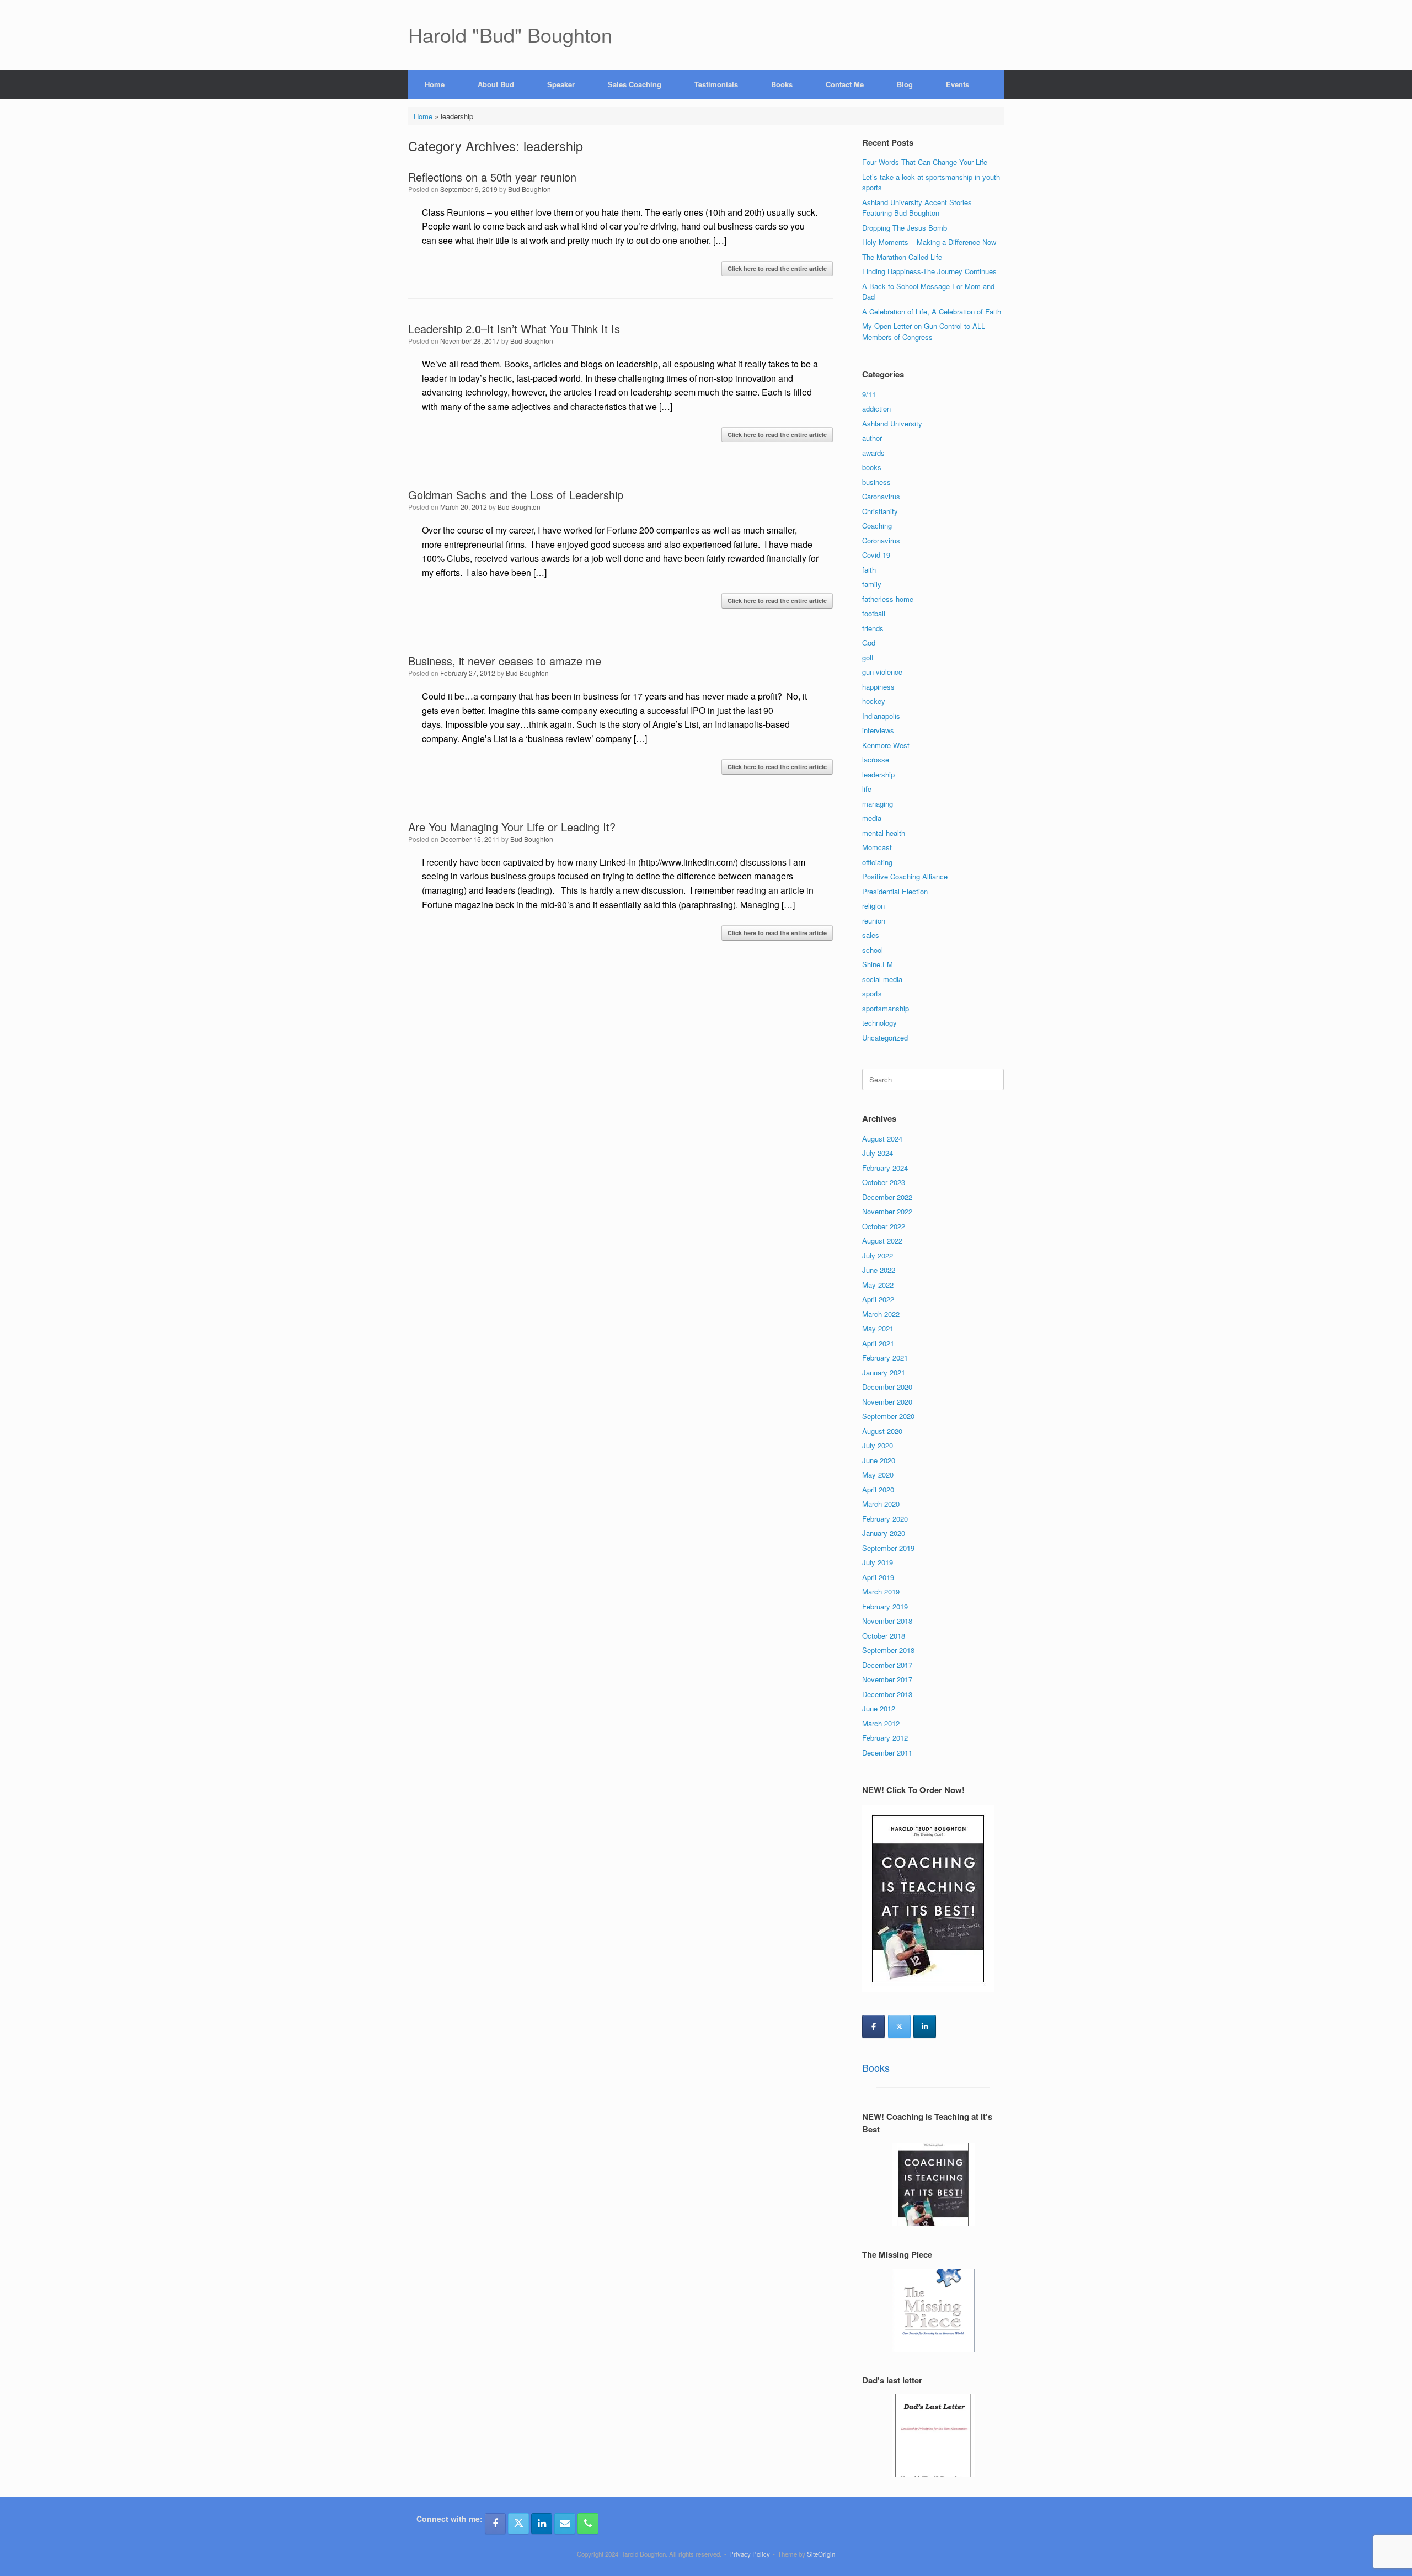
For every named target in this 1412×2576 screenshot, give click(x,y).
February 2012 (885, 1738)
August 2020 (882, 1431)
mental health (884, 833)
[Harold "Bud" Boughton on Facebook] (873, 2026)
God (869, 642)
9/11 (869, 394)
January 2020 (884, 1533)
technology (879, 1023)
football (874, 613)
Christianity (880, 511)
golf (868, 657)
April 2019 (878, 1577)
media (872, 818)
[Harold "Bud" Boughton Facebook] (495, 2524)
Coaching (877, 526)
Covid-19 (876, 555)
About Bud (496, 84)
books (872, 467)
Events (958, 84)
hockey (874, 701)
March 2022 (881, 1314)
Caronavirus (881, 496)
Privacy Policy (750, 2554)
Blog (905, 84)
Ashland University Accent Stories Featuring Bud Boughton (917, 208)
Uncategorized (885, 1038)
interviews (878, 730)
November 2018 (887, 1621)
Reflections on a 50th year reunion (492, 177)
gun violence (882, 672)
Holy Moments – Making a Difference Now (929, 242)
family (872, 584)
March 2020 (881, 1504)
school (873, 950)
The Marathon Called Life (902, 257)
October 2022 (884, 1226)
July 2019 (878, 1562)
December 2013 (887, 1694)
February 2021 (885, 1358)
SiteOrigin (821, 2554)
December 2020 (887, 1387)
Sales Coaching (635, 84)
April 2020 (878, 1489)
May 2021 (878, 1328)
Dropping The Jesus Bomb (905, 228)
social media (882, 979)
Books (782, 84)
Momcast (877, 847)
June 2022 (879, 1270)
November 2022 (887, 1211)
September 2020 (888, 1416)
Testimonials (716, 84)
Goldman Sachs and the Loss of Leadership (516, 495)
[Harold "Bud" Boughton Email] (565, 2524)
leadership (878, 774)
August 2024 (882, 1138)
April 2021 (878, 1343)
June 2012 (879, 1708)
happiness (878, 687)
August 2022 (882, 1241)
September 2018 (888, 1650)
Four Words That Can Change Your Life (925, 162)
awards (873, 453)
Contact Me (845, 84)
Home (435, 84)
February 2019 (885, 1606)
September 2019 (888, 1548)
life (867, 789)
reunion (874, 921)
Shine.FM (878, 964)
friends (873, 628)
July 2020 (878, 1445)
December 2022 (887, 1197)
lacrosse (876, 759)
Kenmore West (886, 745)
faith (869, 570)
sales (871, 935)
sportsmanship (886, 1008)
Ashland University (892, 423)
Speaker (561, 84)
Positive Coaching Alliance (905, 876)
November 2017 (887, 1679)
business (876, 482)
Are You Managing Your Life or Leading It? (512, 827)
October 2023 (884, 1182)
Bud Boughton (529, 189)
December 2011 (887, 1753)
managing (878, 804)
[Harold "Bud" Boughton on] (950, 2026)
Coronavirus (881, 540)
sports (872, 993)
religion (873, 906)
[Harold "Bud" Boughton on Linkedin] (925, 2026)
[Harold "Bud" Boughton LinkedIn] (542, 2524)
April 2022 (878, 1299)
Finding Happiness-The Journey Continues (929, 271)
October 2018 (884, 1636)
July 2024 (878, 1153)
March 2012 (881, 1723)
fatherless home (888, 599)
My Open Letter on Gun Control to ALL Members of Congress (924, 331)
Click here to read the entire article (777, 268)
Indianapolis (881, 716)
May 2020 (878, 1474)
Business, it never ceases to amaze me (505, 661)
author (872, 438)
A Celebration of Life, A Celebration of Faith (932, 311)
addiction (876, 409)
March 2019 (881, 1591)
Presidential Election (895, 891)
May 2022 (878, 1285)
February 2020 (885, 1519)
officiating (877, 862)
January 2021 (884, 1372)
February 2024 (885, 1168)
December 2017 (887, 1665)
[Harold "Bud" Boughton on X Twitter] (899, 2026)
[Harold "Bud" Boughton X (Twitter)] (518, 2524)
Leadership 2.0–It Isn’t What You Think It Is (514, 329)
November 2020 (887, 1402)
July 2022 (878, 1255)
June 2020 (879, 1460)
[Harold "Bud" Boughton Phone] (588, 2524)
